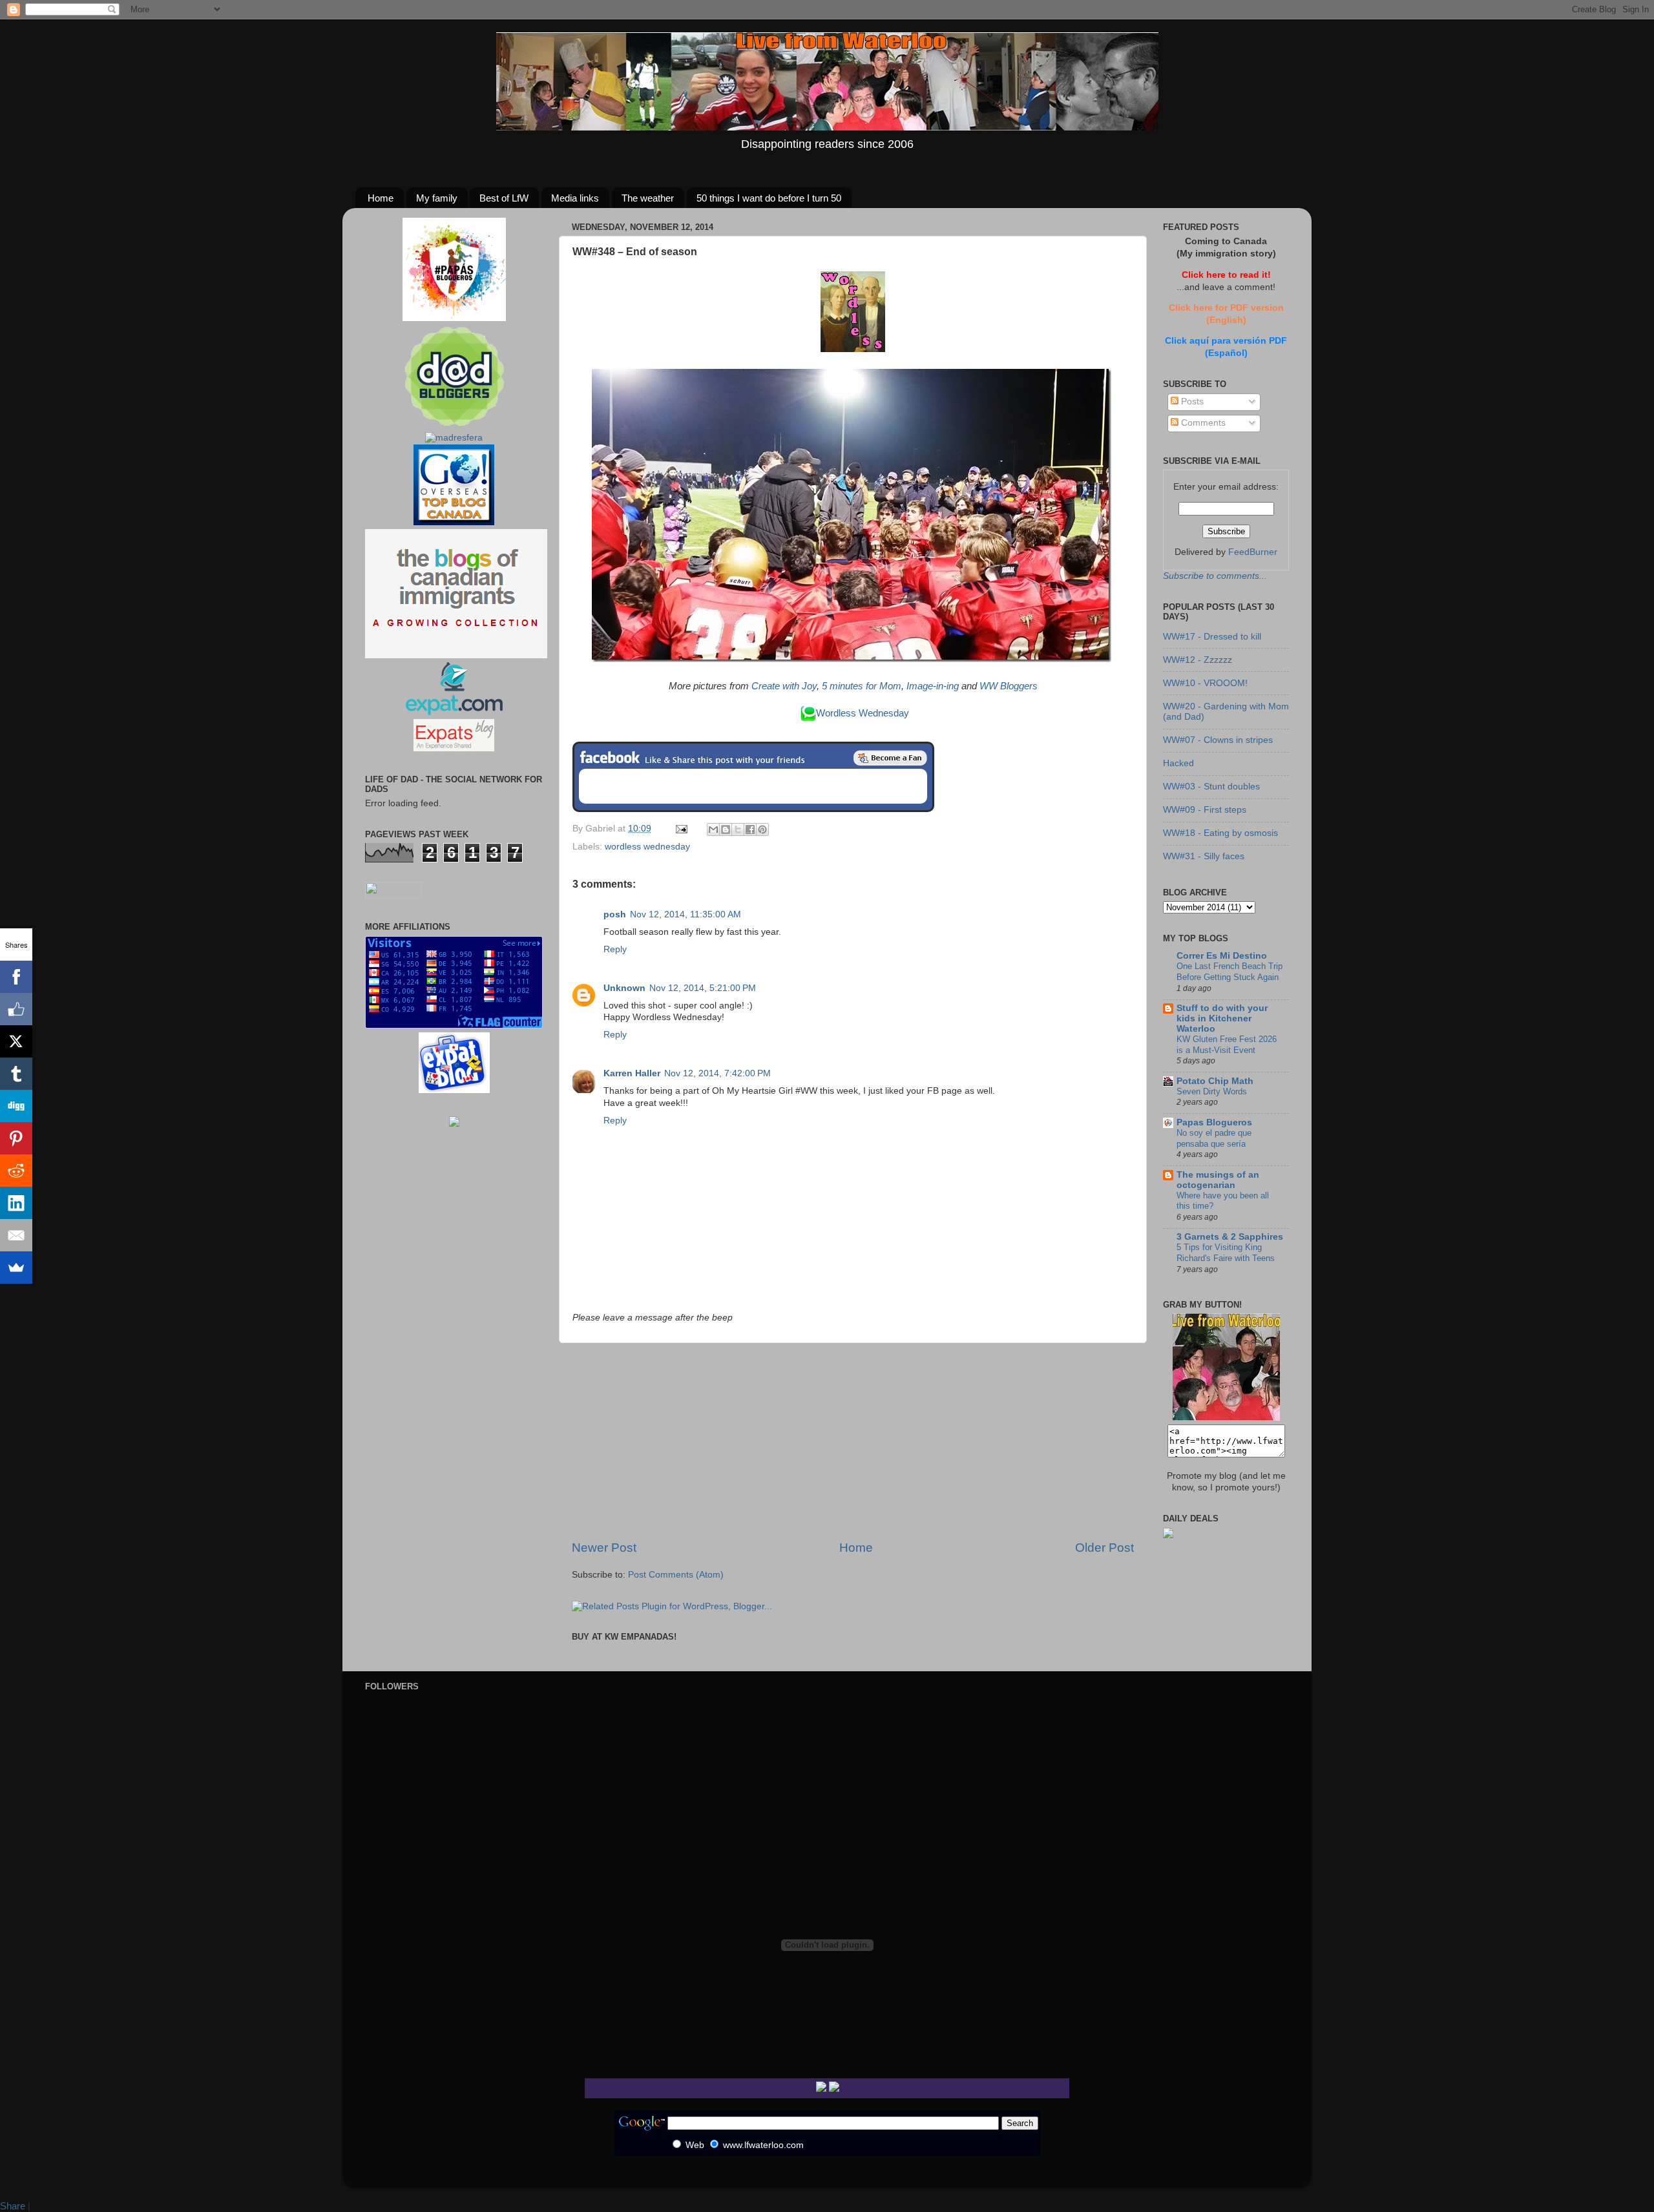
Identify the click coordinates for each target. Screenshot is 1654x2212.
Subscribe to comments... (1215, 576)
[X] (16, 1041)
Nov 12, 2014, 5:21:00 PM (703, 988)
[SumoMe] (16, 1268)
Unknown (624, 988)
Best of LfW (504, 198)
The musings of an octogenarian (1218, 1180)
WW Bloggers (1009, 686)
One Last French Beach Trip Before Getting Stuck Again (1230, 972)
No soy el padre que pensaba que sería (1214, 1138)
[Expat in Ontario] (454, 712)
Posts (1191, 402)
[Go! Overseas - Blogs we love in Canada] (454, 522)
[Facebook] (16, 977)
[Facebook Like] (16, 1009)
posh (615, 914)
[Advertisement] (853, 1441)
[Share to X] (738, 829)
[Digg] (16, 1106)
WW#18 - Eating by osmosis (1220, 833)
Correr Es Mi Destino (1222, 956)
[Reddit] (16, 1171)
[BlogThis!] (726, 829)
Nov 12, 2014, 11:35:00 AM (686, 914)
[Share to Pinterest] (762, 829)
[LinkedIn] (16, 1203)
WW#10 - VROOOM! (1205, 683)
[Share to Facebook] (750, 829)
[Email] (16, 1235)
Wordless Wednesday (863, 713)
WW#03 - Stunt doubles (1211, 787)
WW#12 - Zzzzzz (1198, 660)
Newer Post (604, 1548)
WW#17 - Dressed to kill (1212, 637)
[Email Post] (681, 829)
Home (381, 198)
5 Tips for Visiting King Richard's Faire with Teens (1226, 1253)
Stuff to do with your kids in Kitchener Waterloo (1222, 1018)
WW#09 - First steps (1205, 810)
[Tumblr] (16, 1074)
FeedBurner (1253, 552)
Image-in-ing (933, 686)
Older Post (1104, 1548)
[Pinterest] (16, 1138)
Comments (1202, 423)
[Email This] (713, 829)
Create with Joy (784, 686)
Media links (575, 198)
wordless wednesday (647, 847)
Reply (615, 949)
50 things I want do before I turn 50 (769, 198)
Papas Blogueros (1214, 1122)
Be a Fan (890, 758)
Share (13, 2206)
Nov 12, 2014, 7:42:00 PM (717, 1073)
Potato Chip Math (1215, 1081)
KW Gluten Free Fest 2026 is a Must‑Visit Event (1227, 1045)
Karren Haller (632, 1073)
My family (437, 198)
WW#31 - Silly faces (1204, 856)
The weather (648, 198)
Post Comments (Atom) (676, 1575)
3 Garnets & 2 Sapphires (1230, 1237)
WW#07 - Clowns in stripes (1218, 740)
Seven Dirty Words (1212, 1091)
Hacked (1178, 763)
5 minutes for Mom (862, 686)
